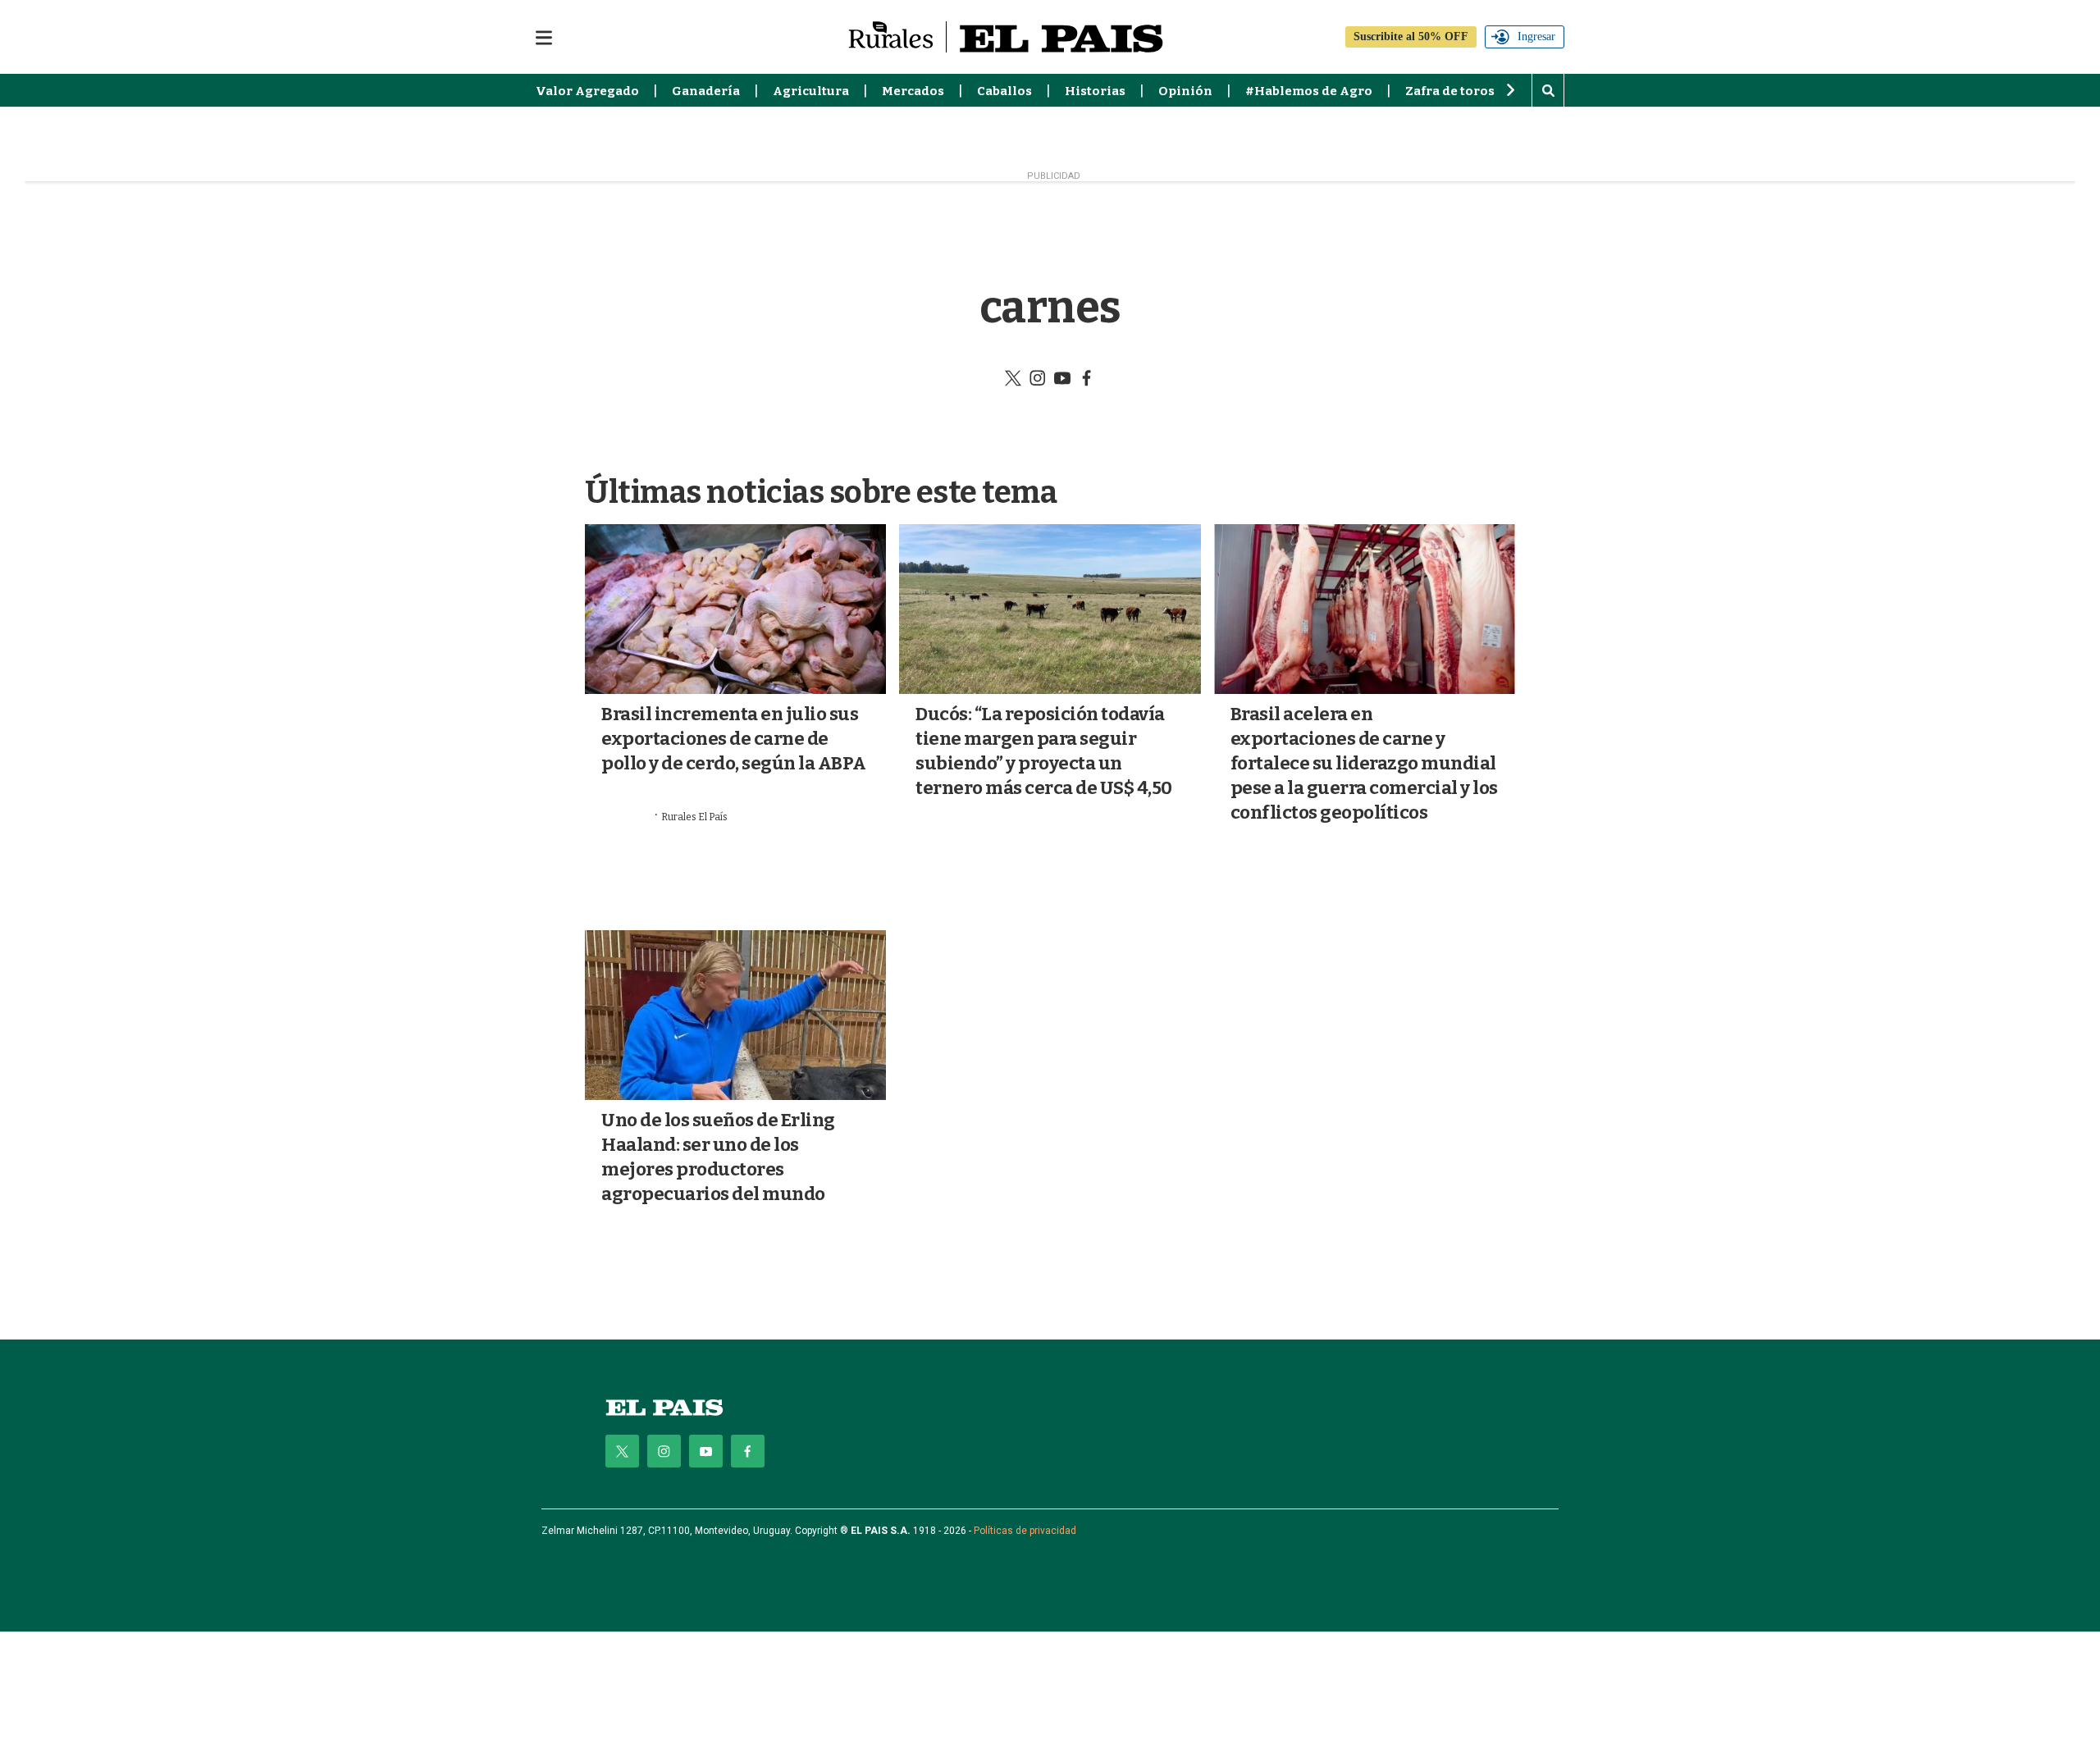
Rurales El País (694, 817)
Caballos (1004, 91)
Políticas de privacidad (1025, 1531)
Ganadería (706, 91)
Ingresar (1536, 37)
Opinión (1185, 91)
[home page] (664, 1407)
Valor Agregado (587, 91)
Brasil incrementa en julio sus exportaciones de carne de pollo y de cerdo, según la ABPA (734, 739)
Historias (1095, 91)
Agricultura (811, 91)
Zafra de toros (1450, 91)
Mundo (622, 838)
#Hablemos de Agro (1309, 91)
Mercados (913, 91)
